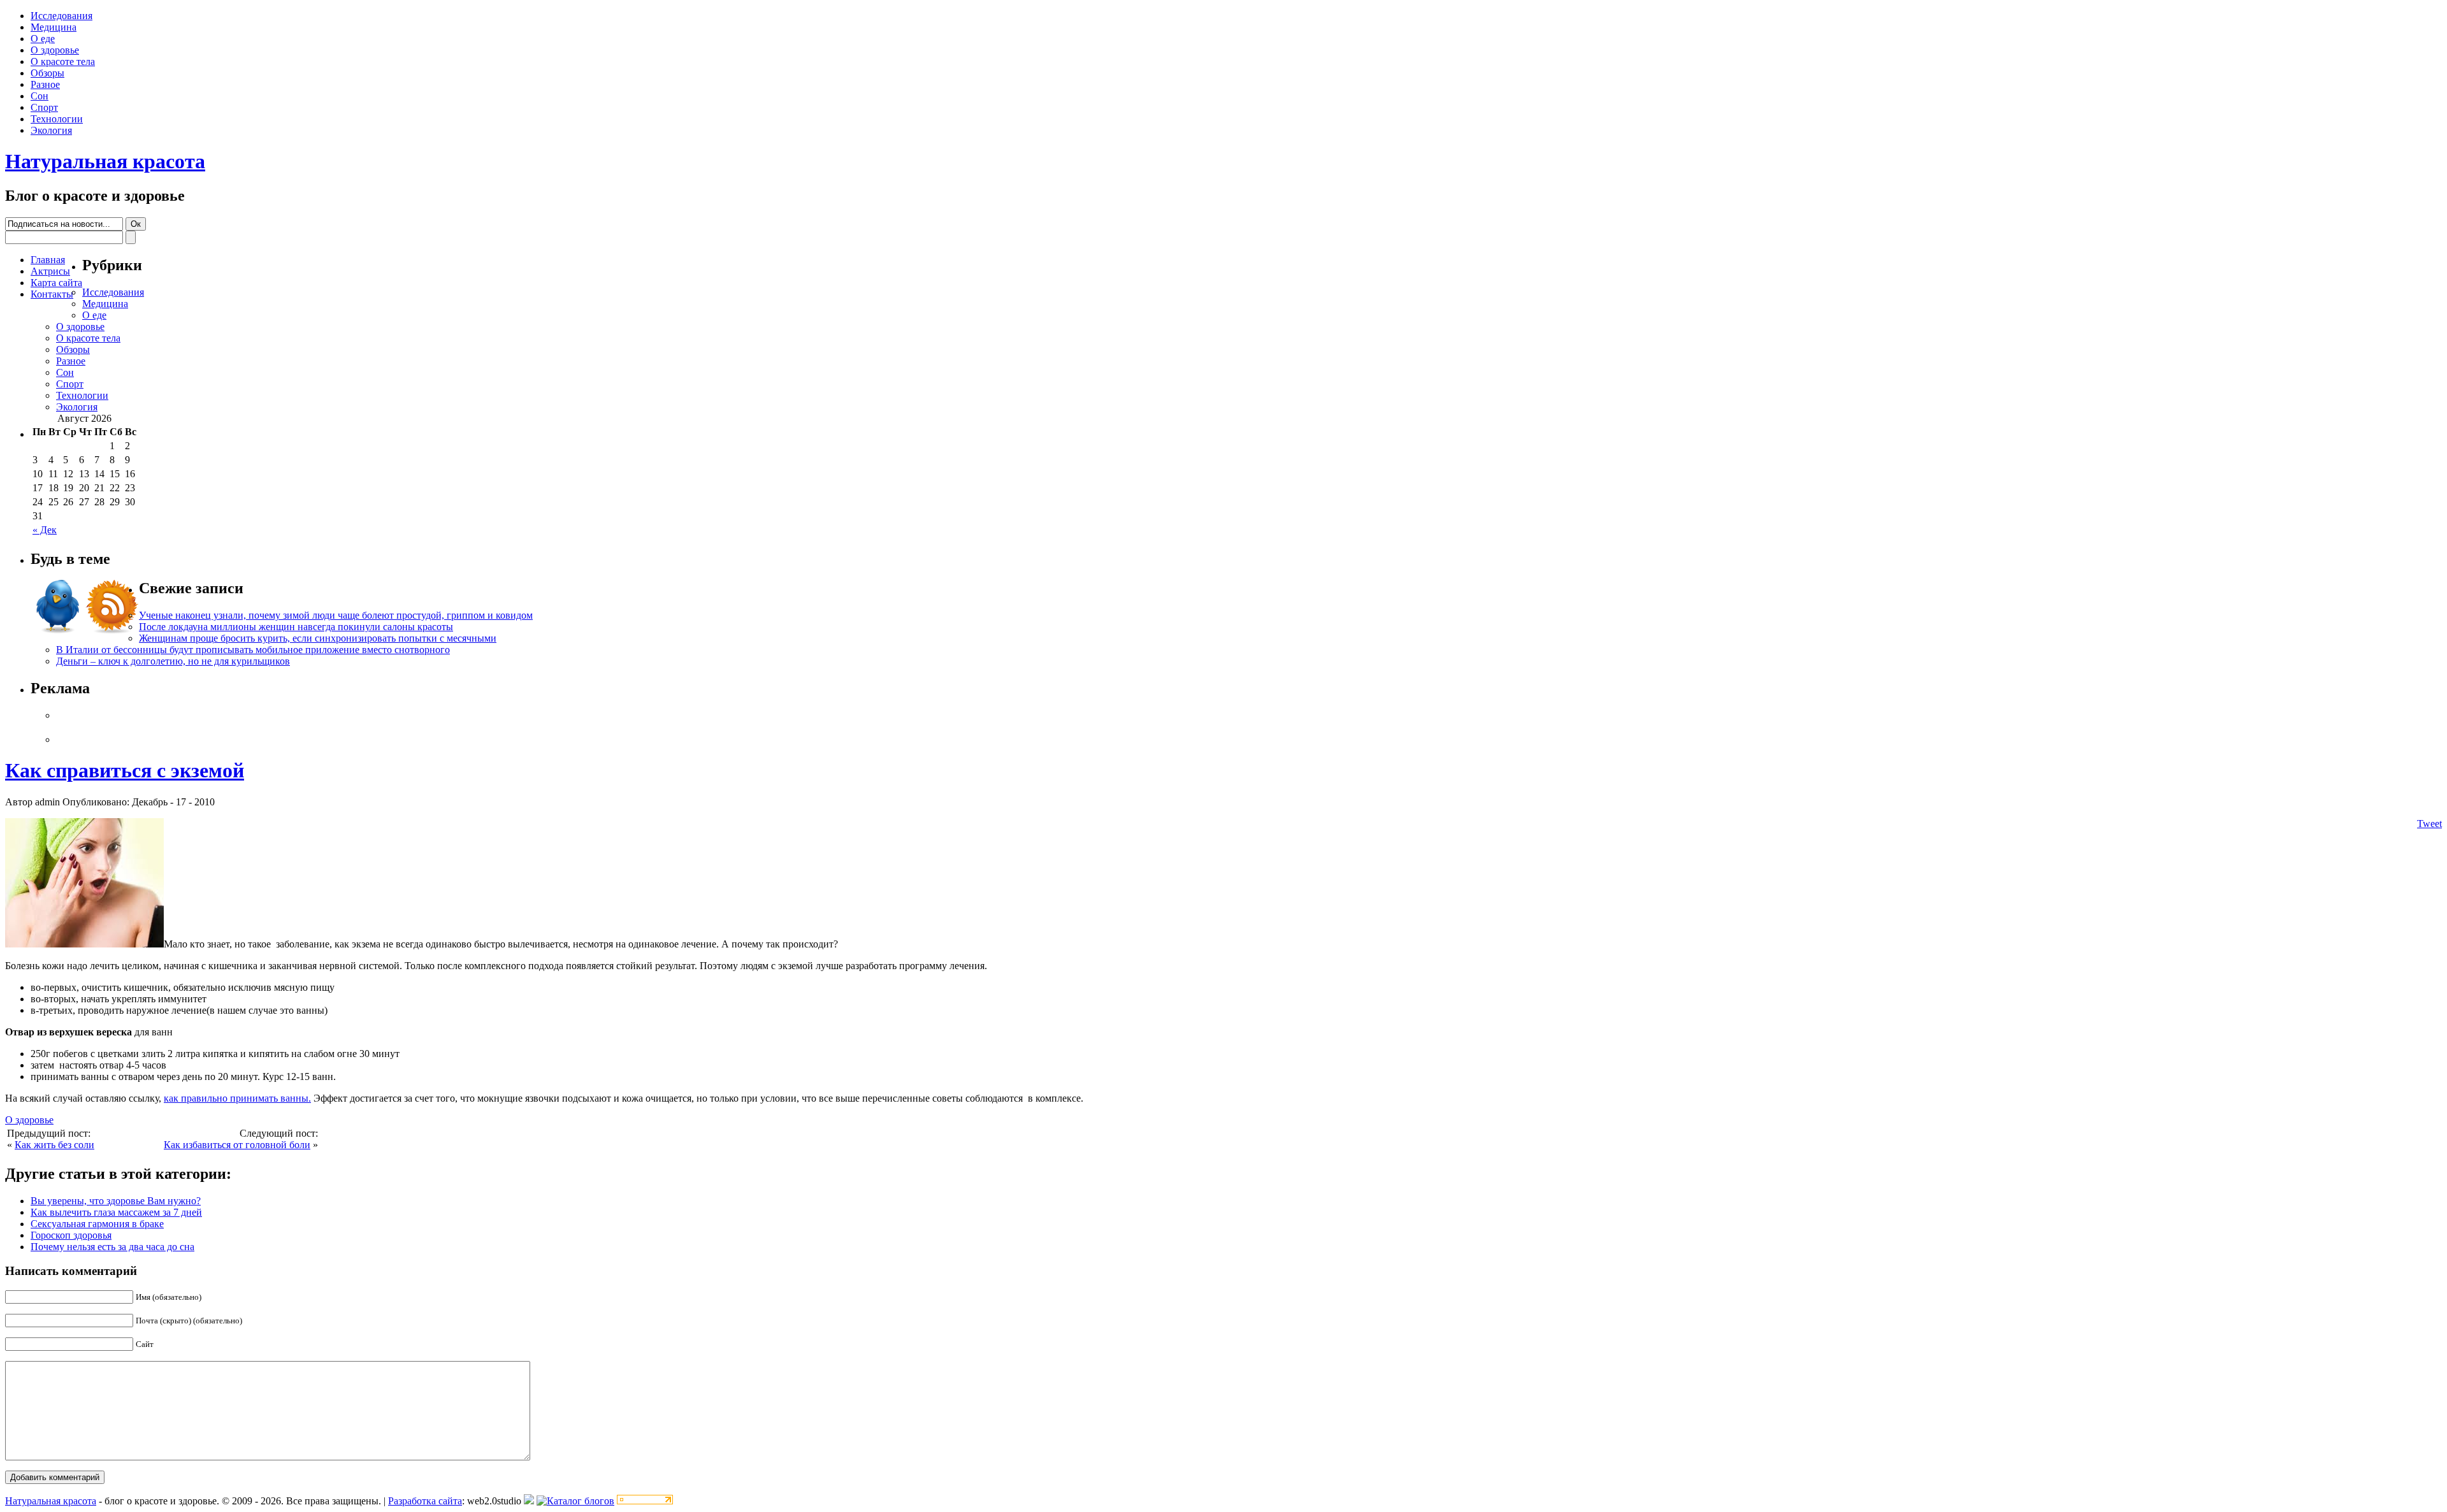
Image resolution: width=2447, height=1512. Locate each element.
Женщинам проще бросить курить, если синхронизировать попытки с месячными (318, 638)
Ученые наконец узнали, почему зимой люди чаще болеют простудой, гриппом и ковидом (336, 615)
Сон (40, 96)
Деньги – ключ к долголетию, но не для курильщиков (173, 661)
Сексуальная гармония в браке (97, 1224)
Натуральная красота (105, 161)
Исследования (61, 16)
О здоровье (55, 50)
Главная (48, 260)
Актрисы (50, 271)
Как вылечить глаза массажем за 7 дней (116, 1212)
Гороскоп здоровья (71, 1235)
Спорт (44, 107)
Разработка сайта (425, 1501)
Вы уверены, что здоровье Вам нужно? (116, 1201)
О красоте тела (63, 61)
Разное (45, 84)
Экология (51, 130)
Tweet (2429, 824)
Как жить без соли (54, 1145)
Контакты (52, 294)
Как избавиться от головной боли (237, 1145)
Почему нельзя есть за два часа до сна (112, 1247)
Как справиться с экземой (125, 770)
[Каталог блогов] (529, 1501)
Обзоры (47, 73)
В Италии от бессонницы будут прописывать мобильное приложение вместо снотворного (253, 650)
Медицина (54, 27)
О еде (43, 39)
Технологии (57, 119)
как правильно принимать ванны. (237, 1098)
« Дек (45, 530)
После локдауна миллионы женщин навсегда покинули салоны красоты (296, 627)
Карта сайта (56, 283)
